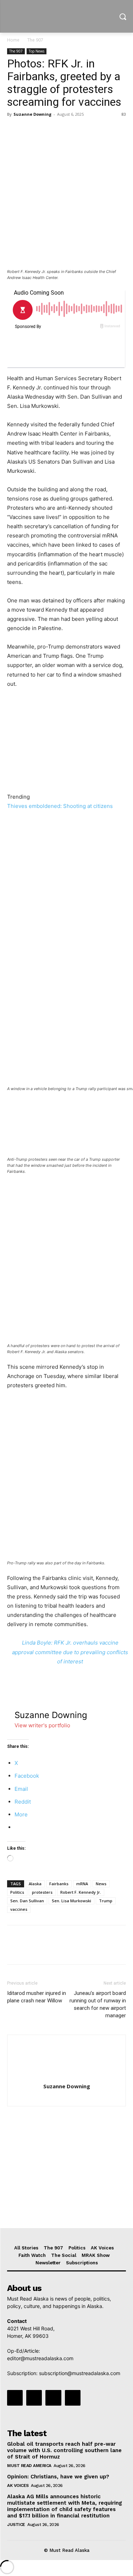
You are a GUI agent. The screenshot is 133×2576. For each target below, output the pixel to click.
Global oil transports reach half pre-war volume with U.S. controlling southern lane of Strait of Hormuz (64, 2450)
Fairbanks (59, 1884)
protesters (42, 1892)
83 (124, 114)
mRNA (82, 1884)
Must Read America (29, 2466)
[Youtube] (73, 2398)
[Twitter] (31, 130)
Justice (16, 2525)
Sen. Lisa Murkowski (71, 1901)
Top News (37, 51)
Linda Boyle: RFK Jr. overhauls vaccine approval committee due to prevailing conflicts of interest (70, 1652)
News (101, 1884)
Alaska (35, 1884)
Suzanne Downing (32, 114)
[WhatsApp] (63, 130)
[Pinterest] (47, 130)
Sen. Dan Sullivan (27, 1901)
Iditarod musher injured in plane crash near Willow (37, 1997)
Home (13, 40)
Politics (17, 1892)
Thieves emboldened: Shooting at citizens (60, 806)
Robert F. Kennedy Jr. (81, 1892)
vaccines (19, 1909)
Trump (106, 1901)
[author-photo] (67, 2076)
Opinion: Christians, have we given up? (58, 2477)
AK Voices (18, 2485)
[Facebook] (14, 130)
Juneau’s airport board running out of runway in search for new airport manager (98, 2004)
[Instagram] (34, 2398)
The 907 (35, 40)
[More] (80, 130)
